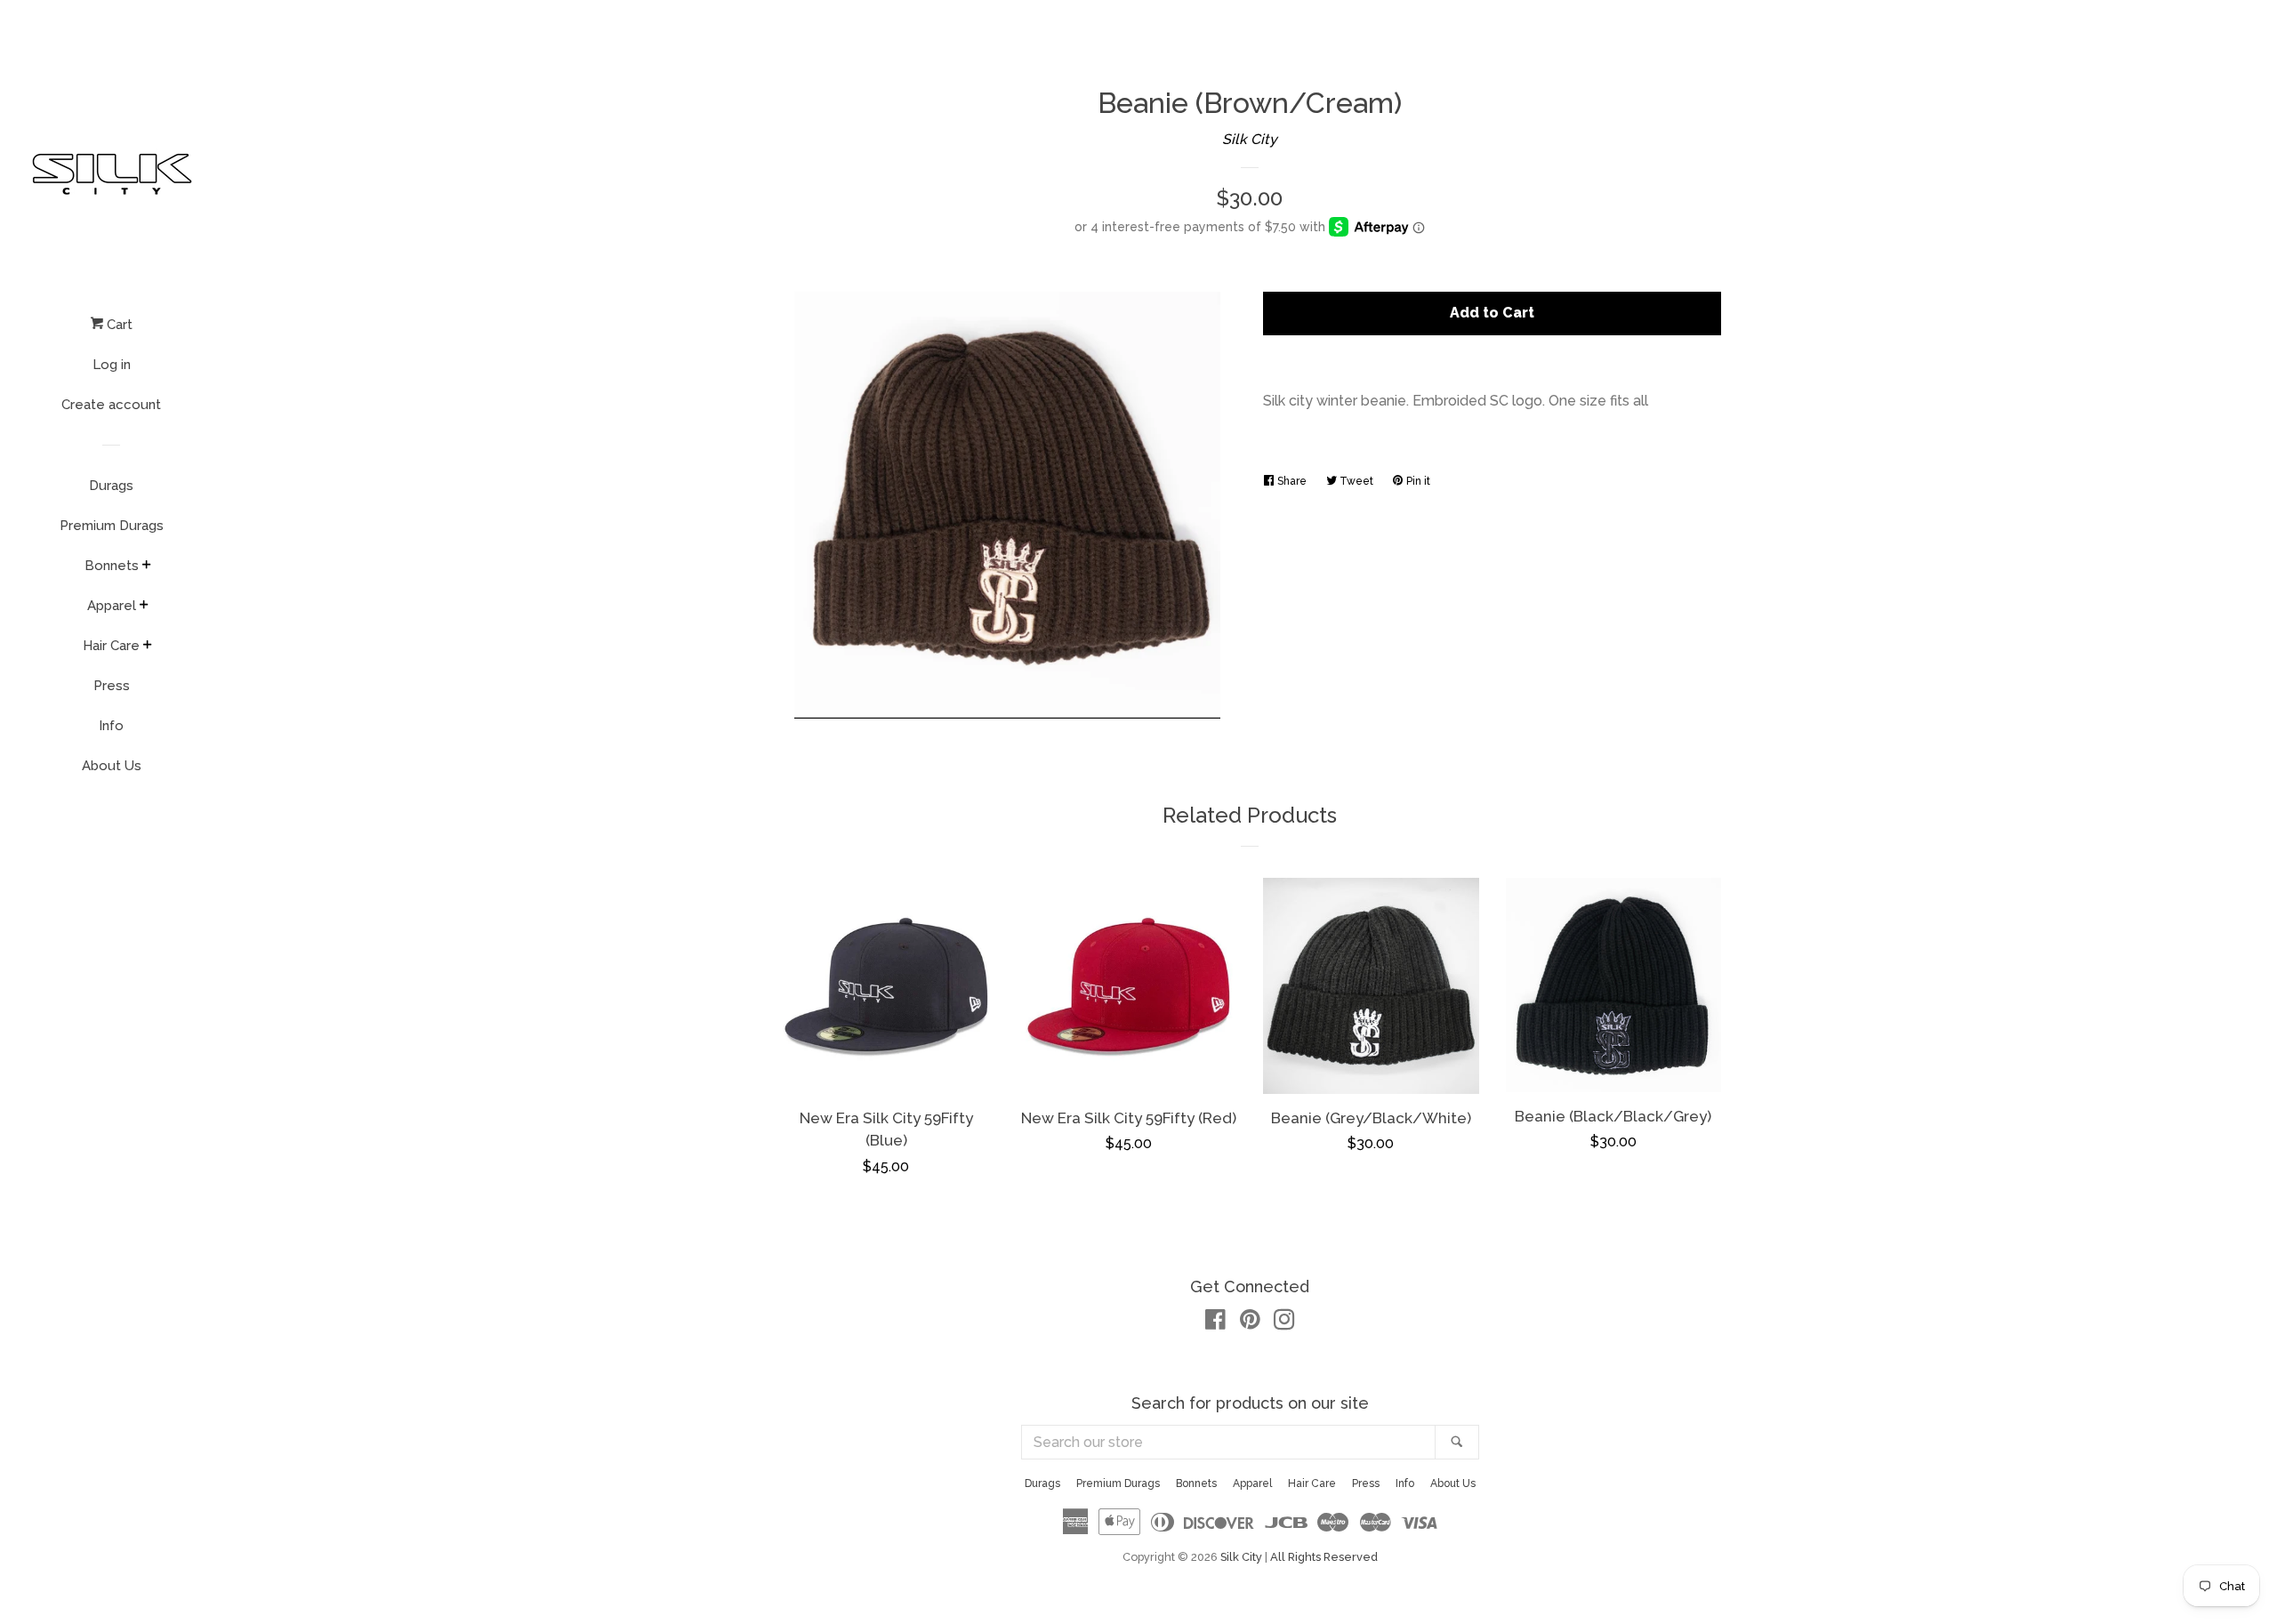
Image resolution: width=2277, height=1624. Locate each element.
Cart (118, 325)
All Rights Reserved (1324, 1557)
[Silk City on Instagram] (1284, 1323)
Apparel (112, 606)
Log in (112, 365)
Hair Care (111, 646)
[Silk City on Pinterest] (1250, 1323)
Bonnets (112, 566)
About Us (112, 766)
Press (112, 686)
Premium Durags (112, 526)
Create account (111, 405)
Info (111, 726)
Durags (111, 486)
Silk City (1250, 139)
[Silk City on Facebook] (1215, 1323)
